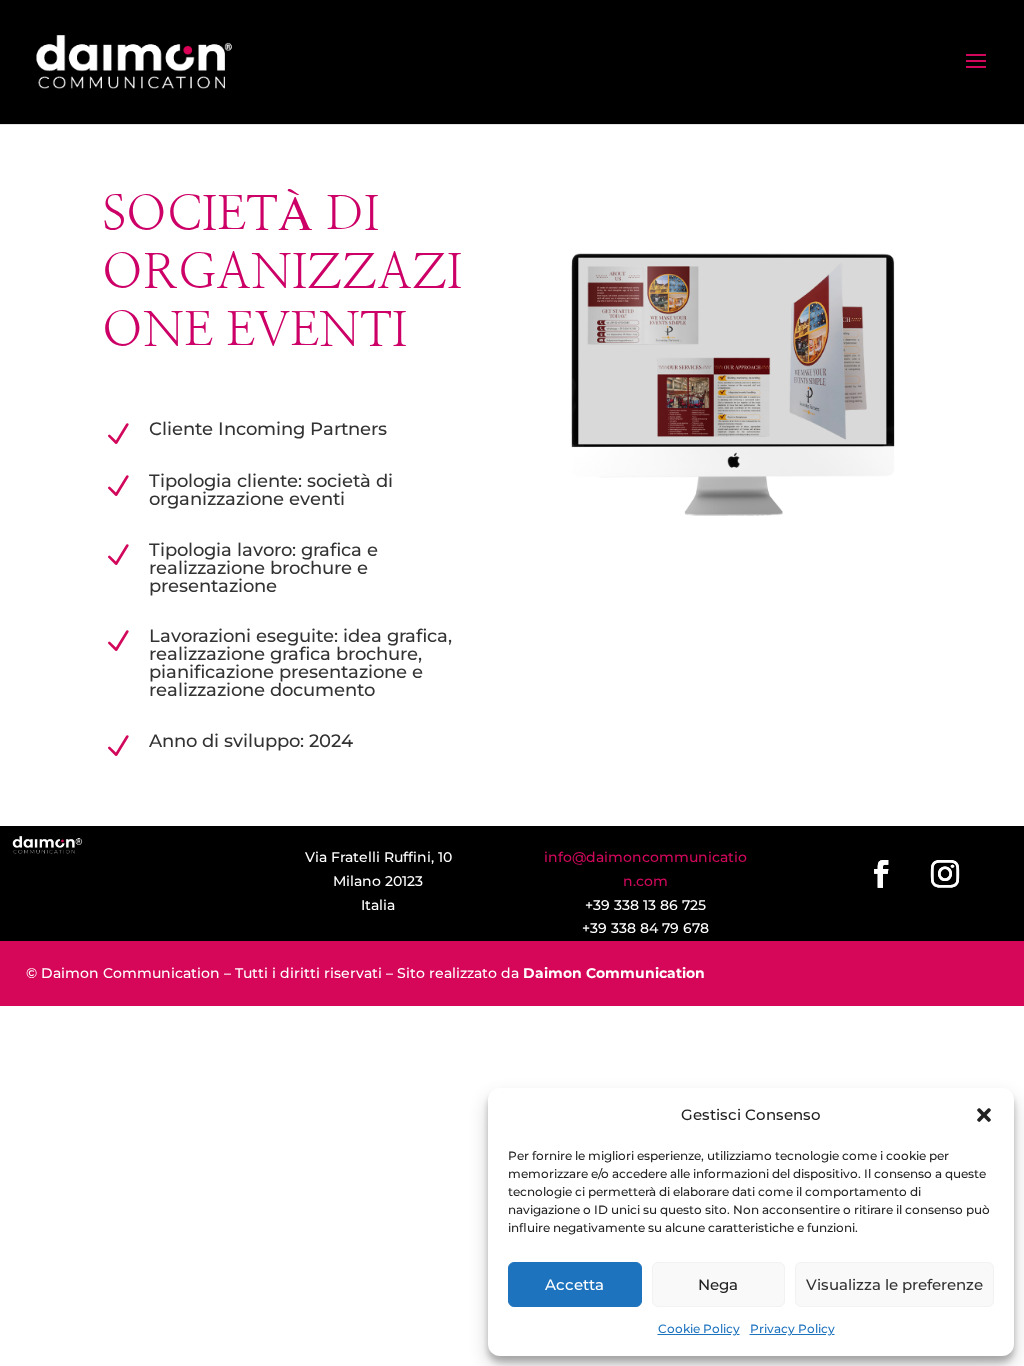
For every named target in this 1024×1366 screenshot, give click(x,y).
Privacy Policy (792, 1328)
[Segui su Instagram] (945, 874)
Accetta (574, 1284)
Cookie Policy (699, 1328)
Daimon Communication (614, 973)
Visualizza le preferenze (894, 1284)
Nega (718, 1284)
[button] (984, 1115)
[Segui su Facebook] (881, 874)
